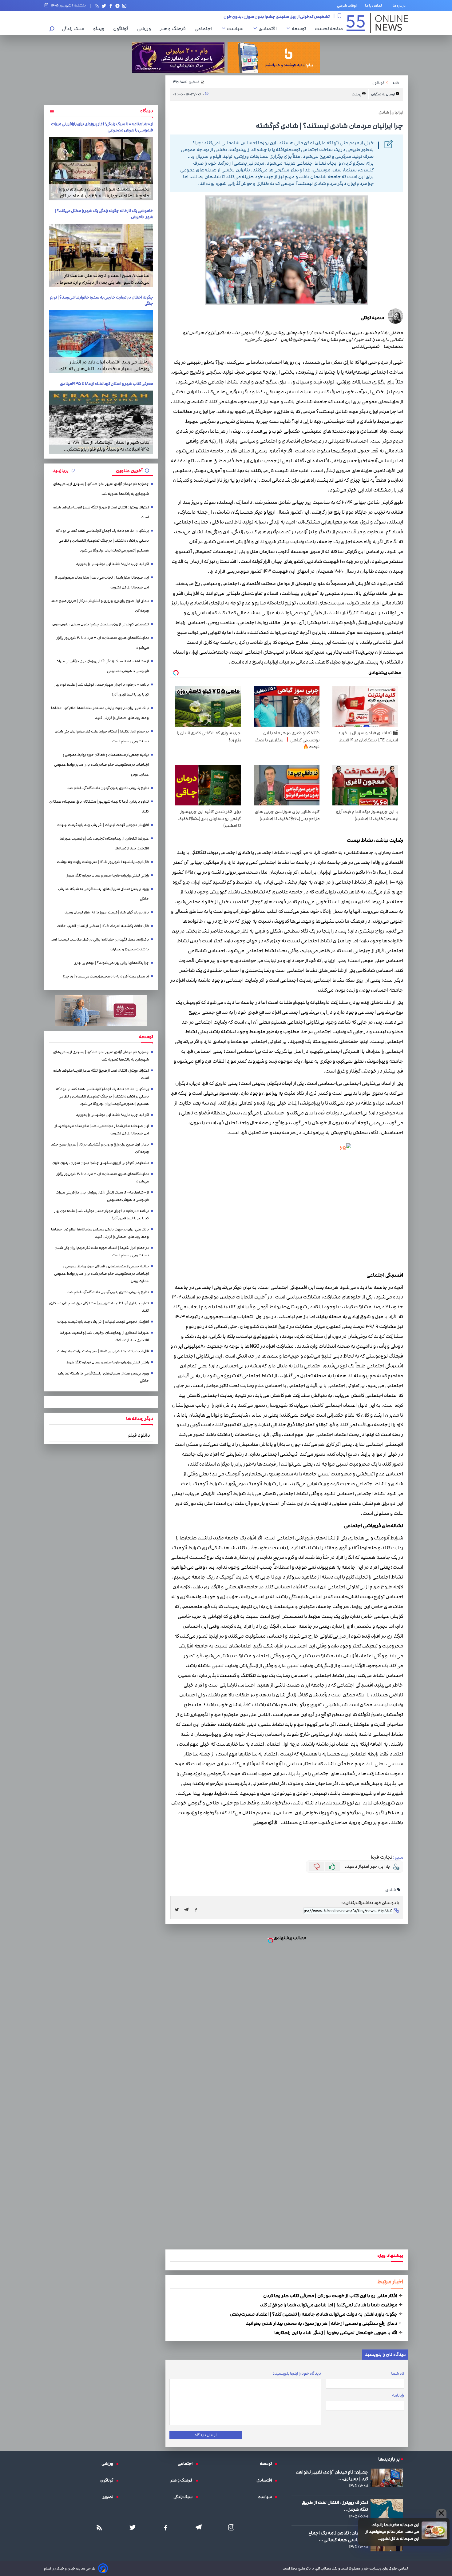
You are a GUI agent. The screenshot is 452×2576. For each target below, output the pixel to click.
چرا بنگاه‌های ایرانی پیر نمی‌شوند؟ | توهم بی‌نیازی (111, 963)
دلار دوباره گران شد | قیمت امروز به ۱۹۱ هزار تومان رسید (107, 912)
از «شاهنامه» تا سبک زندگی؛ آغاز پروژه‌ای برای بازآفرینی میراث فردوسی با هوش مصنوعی (102, 666)
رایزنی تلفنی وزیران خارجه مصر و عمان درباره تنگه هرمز (108, 875)
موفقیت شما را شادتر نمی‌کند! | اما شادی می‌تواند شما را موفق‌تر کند (329, 2305)
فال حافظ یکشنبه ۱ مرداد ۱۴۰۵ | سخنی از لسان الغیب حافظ (103, 926)
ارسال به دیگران (383, 94)
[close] (441, 2514)
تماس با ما (375, 6)
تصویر (109, 2497)
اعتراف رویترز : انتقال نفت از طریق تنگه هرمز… (335, 2506)
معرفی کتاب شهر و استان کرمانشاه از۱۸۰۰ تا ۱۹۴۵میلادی (107, 384)
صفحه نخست (329, 29)
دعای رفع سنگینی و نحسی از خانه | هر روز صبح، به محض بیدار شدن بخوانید (322, 2323)
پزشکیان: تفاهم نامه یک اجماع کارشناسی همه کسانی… (338, 2536)
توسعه (300, 29)
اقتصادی (269, 29)
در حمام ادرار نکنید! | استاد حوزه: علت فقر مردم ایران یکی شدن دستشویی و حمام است (102, 736)
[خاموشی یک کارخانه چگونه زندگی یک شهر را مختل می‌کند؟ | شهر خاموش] (101, 255)
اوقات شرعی (347, 6)
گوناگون (122, 29)
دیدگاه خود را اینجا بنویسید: (297, 2373)
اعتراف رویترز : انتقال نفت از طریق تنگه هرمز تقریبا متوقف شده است (101, 512)
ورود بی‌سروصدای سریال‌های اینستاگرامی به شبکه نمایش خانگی (103, 894)
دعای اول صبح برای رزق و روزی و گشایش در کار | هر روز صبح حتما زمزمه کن (100, 606)
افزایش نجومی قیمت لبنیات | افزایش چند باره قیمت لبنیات (103, 825)
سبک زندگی (75, 29)
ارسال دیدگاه (206, 2435)
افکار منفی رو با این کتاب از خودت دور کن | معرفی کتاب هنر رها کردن (331, 2296)
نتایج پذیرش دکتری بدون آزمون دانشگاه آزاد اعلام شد (108, 788)
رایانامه (398, 2395)
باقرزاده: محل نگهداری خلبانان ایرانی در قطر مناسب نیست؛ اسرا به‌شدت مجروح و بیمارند (100, 944)
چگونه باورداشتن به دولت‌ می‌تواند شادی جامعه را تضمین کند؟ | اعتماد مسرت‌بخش (314, 2314)
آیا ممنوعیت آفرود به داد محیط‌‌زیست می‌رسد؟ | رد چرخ (106, 976)
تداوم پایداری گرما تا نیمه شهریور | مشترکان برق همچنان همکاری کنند (99, 807)
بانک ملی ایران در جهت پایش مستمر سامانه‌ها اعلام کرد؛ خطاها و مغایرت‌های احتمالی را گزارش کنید (100, 713)
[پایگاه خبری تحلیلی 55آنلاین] (377, 23)
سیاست (237, 29)
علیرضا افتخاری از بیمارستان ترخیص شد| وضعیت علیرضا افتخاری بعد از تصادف (104, 843)
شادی (391, 1890)
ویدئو (100, 29)
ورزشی (146, 29)
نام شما (398, 2373)
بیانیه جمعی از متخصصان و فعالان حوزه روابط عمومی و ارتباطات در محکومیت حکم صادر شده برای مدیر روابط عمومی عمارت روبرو (101, 765)
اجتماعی (205, 29)
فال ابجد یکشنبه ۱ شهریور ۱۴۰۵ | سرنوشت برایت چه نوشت (103, 862)
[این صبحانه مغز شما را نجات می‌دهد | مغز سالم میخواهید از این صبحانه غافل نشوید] (434, 2530)
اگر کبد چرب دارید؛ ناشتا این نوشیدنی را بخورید (112, 564)
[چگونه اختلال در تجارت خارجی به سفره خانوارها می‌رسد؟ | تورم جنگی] (101, 342)
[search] (52, 29)
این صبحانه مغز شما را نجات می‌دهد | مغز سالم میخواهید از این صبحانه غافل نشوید (392, 2532)
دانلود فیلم (139, 1435)
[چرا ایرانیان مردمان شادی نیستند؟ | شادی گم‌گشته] (188, 1910)
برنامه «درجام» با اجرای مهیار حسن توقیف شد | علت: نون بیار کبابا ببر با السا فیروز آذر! (101, 690)
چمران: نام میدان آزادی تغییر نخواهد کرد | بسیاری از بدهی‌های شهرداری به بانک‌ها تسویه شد (101, 489)
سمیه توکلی (372, 318)
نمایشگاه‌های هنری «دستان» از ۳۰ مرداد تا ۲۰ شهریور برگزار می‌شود (272, 16)
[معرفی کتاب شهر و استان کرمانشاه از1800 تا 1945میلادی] (101, 422)
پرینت (357, 94)
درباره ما (400, 6)
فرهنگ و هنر (174, 29)
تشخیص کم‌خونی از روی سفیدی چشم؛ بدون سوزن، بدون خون (101, 624)
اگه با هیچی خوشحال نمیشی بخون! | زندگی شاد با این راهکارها (336, 2333)
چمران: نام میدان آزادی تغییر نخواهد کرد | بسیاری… (332, 2475)
